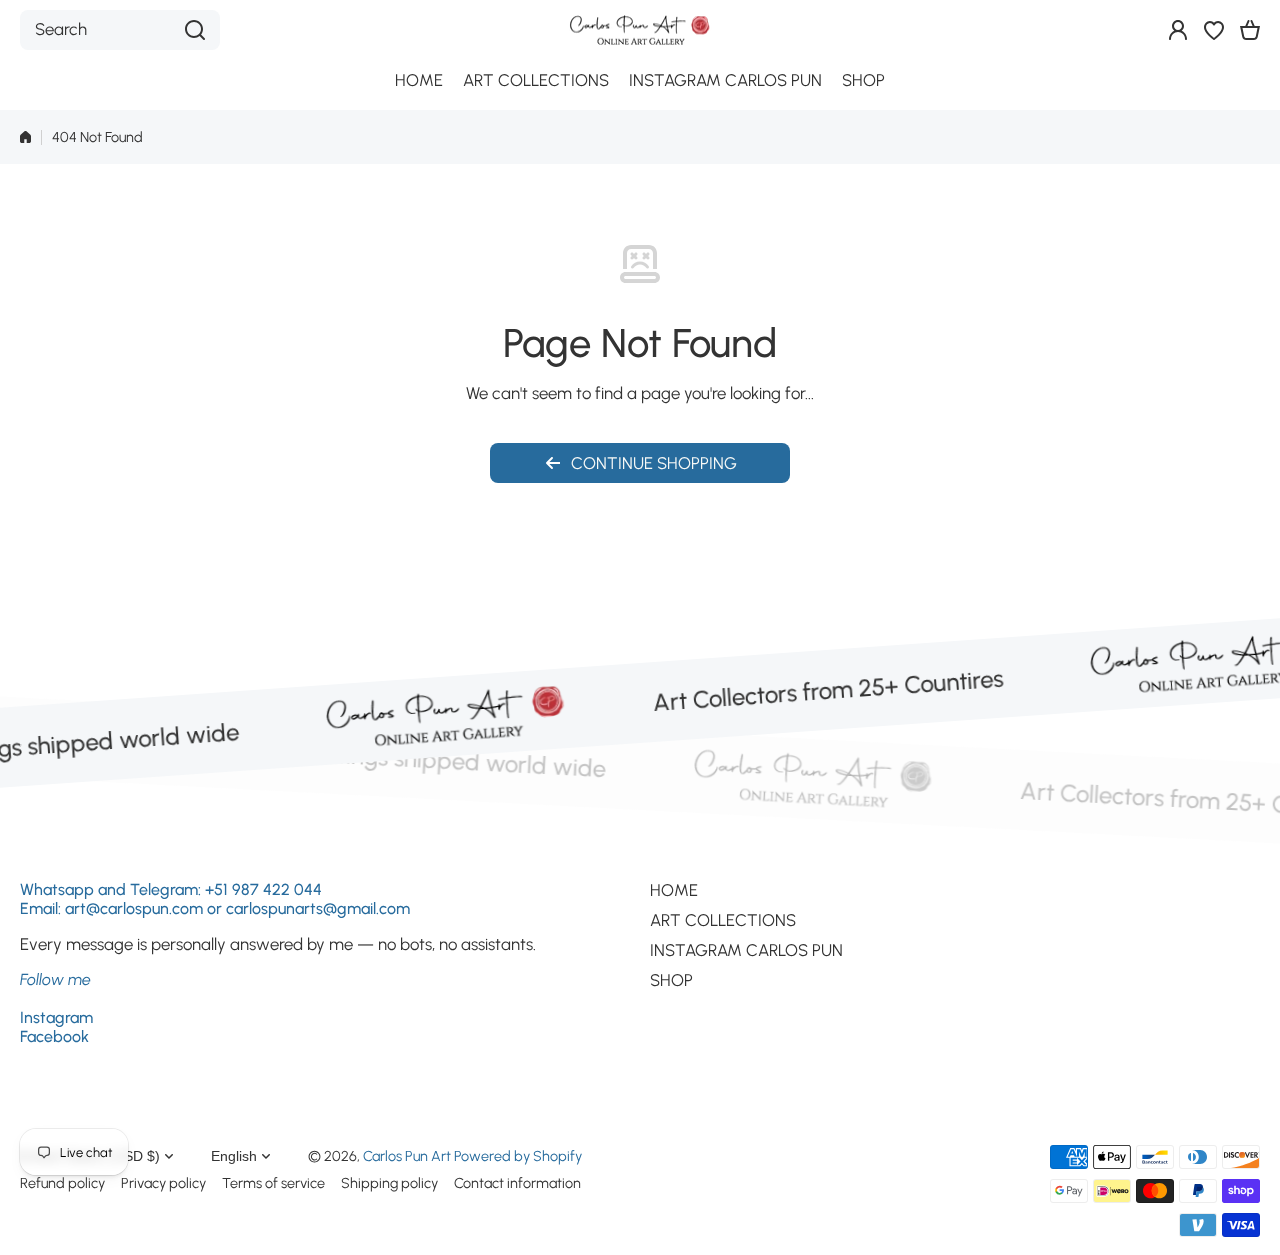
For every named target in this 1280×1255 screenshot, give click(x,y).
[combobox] (120, 30)
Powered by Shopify (518, 1156)
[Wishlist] (1214, 30)
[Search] (195, 30)
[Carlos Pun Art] (640, 29)
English (234, 1156)
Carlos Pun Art (407, 1156)
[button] (1250, 30)
